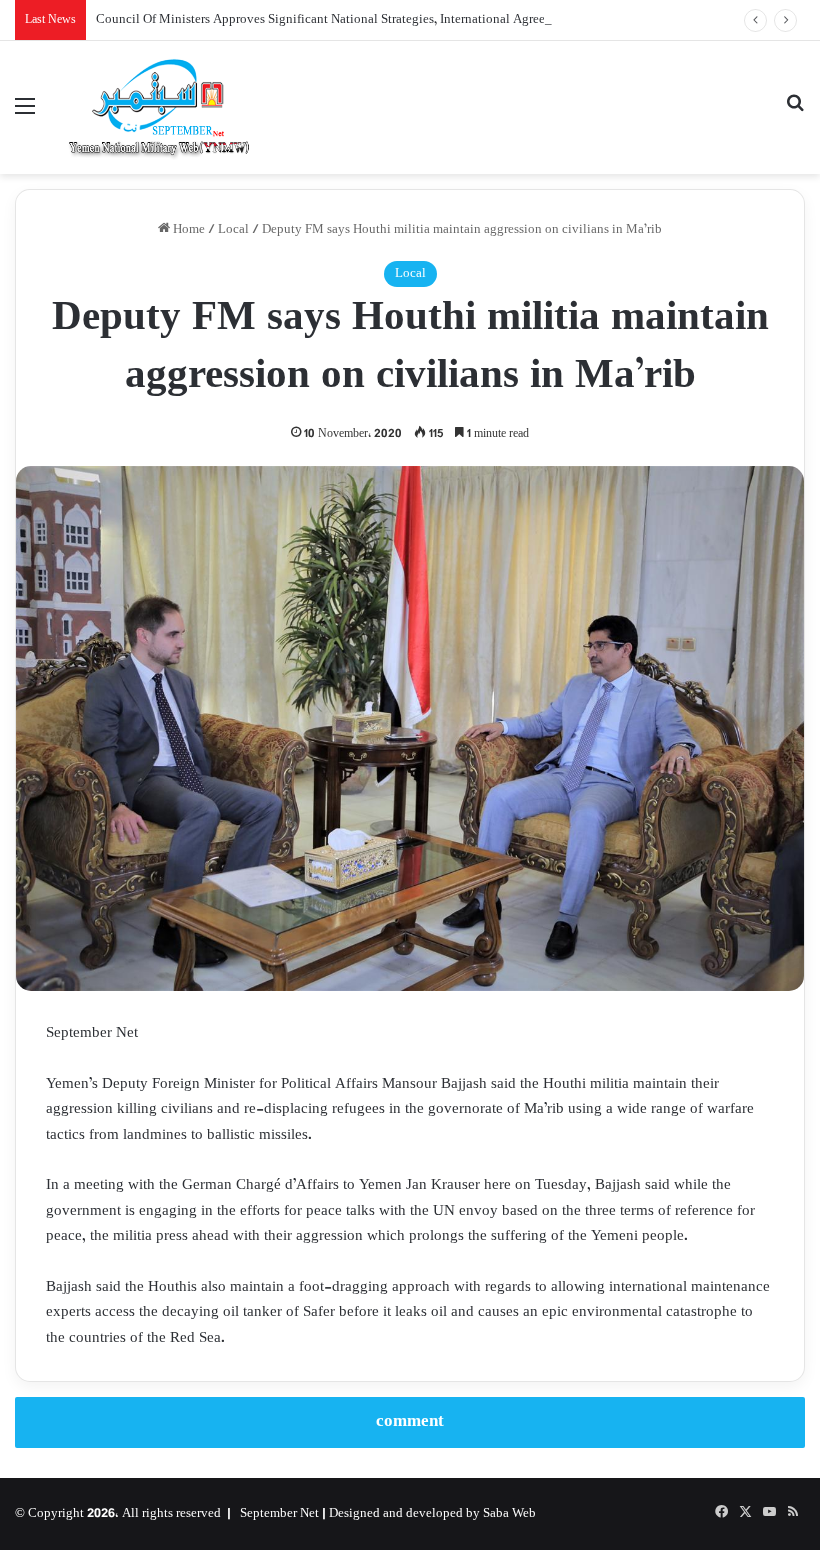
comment (410, 1422)
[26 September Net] (160, 107)
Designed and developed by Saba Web (432, 1514)
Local (233, 230)
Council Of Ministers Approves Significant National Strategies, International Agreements (336, 20)
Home (187, 230)
